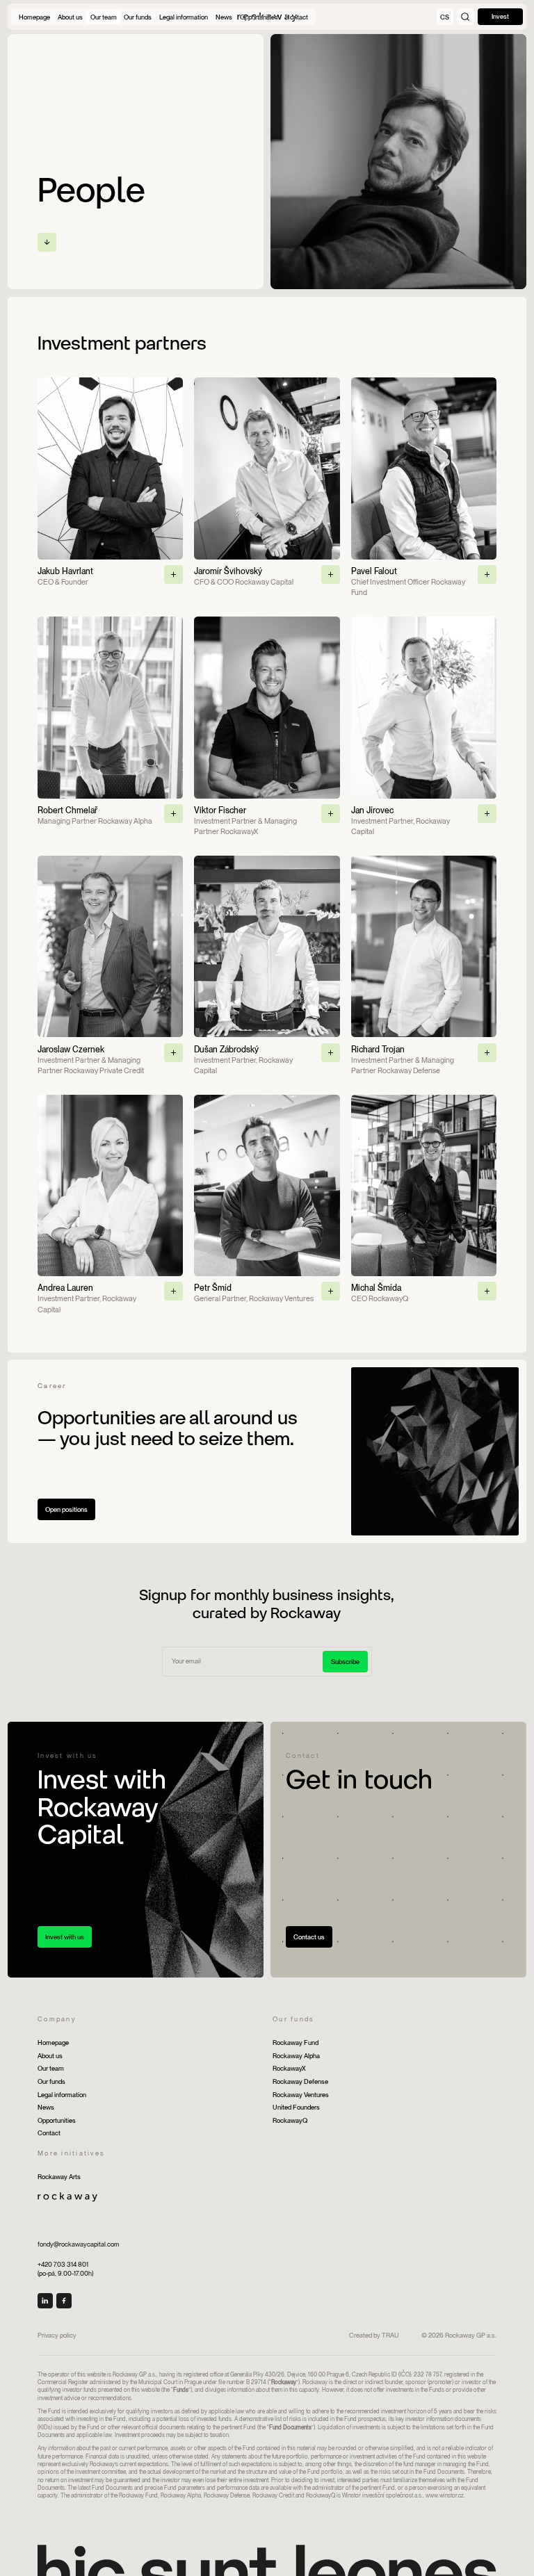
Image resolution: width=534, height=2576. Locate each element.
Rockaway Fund (296, 2043)
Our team (51, 2068)
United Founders (296, 2107)
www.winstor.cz (445, 2495)
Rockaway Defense (300, 2081)
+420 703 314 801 (63, 2264)
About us (50, 2056)
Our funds (51, 2081)
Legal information (62, 2095)
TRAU (390, 2335)
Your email (184, 1652)
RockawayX (289, 2068)
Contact (49, 2133)
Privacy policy (57, 2335)
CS (445, 17)
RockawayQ (290, 2120)
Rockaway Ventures (301, 2095)
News (46, 2107)
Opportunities (57, 2120)
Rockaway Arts (59, 2177)
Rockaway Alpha (296, 2056)
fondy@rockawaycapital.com (79, 2244)
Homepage (53, 2043)
